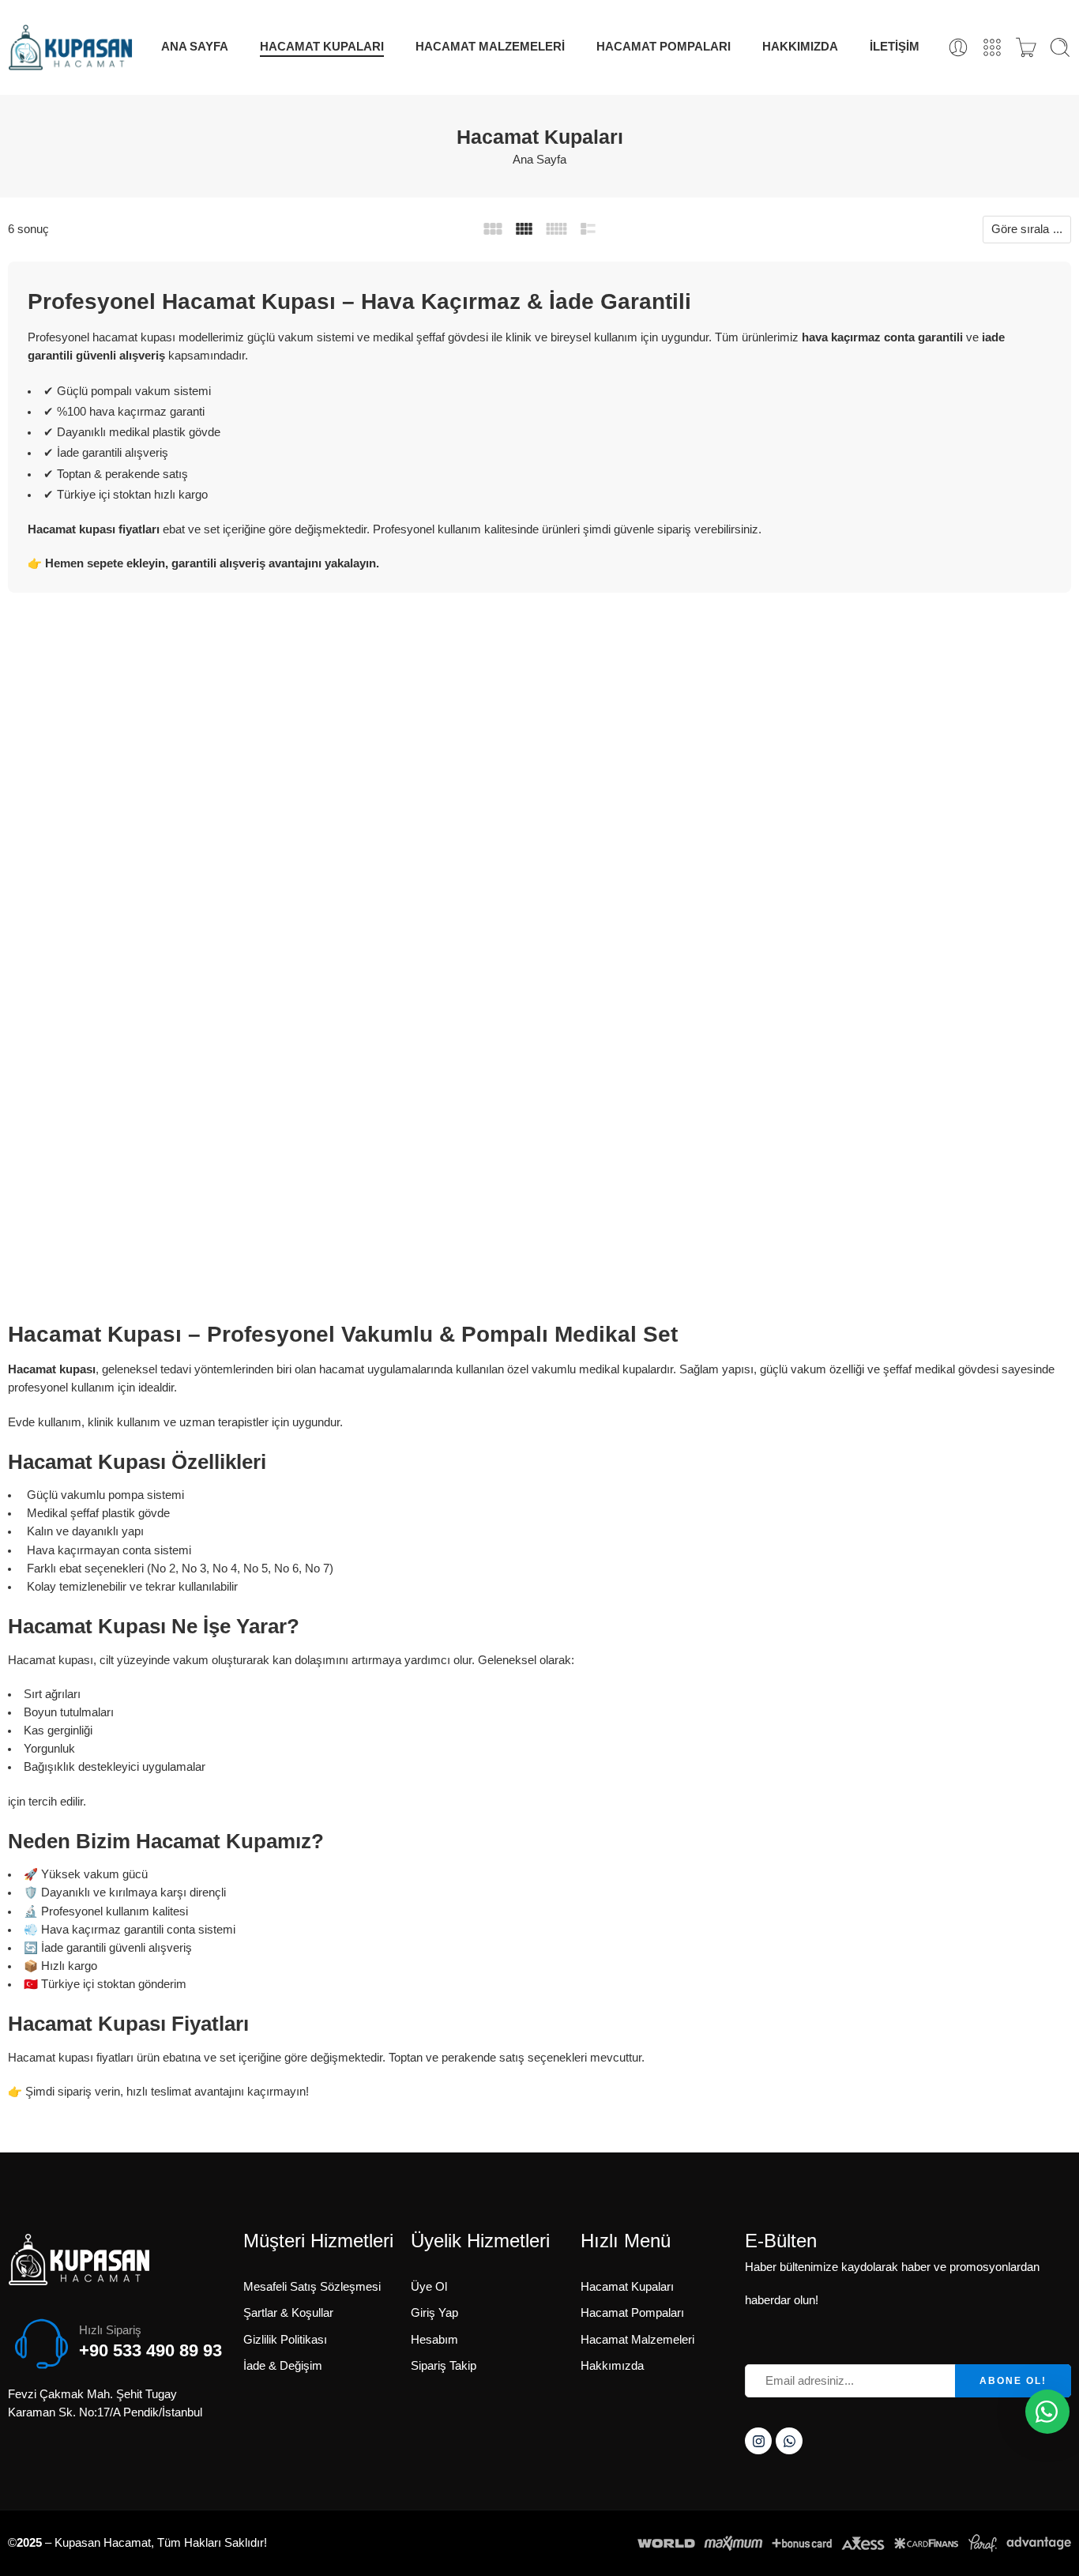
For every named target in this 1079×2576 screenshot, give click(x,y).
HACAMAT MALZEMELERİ (490, 47)
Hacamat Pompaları (632, 2313)
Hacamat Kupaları (627, 2287)
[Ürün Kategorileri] (992, 47)
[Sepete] (1026, 47)
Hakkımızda (612, 2366)
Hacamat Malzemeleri (637, 2340)
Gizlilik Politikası (285, 2340)
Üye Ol (429, 2287)
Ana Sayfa (539, 160)
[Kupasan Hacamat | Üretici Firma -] (70, 47)
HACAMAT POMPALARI (664, 47)
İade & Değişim (283, 2366)
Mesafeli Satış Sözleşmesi (312, 2287)
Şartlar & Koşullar (288, 2313)
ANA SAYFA (195, 47)
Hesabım (434, 2340)
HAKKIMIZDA (800, 47)
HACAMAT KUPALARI (322, 47)
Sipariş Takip (444, 2366)
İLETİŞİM (895, 47)
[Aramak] (1060, 47)
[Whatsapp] (789, 2441)
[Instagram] (758, 2441)
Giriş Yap (434, 2313)
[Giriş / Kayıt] (958, 47)
